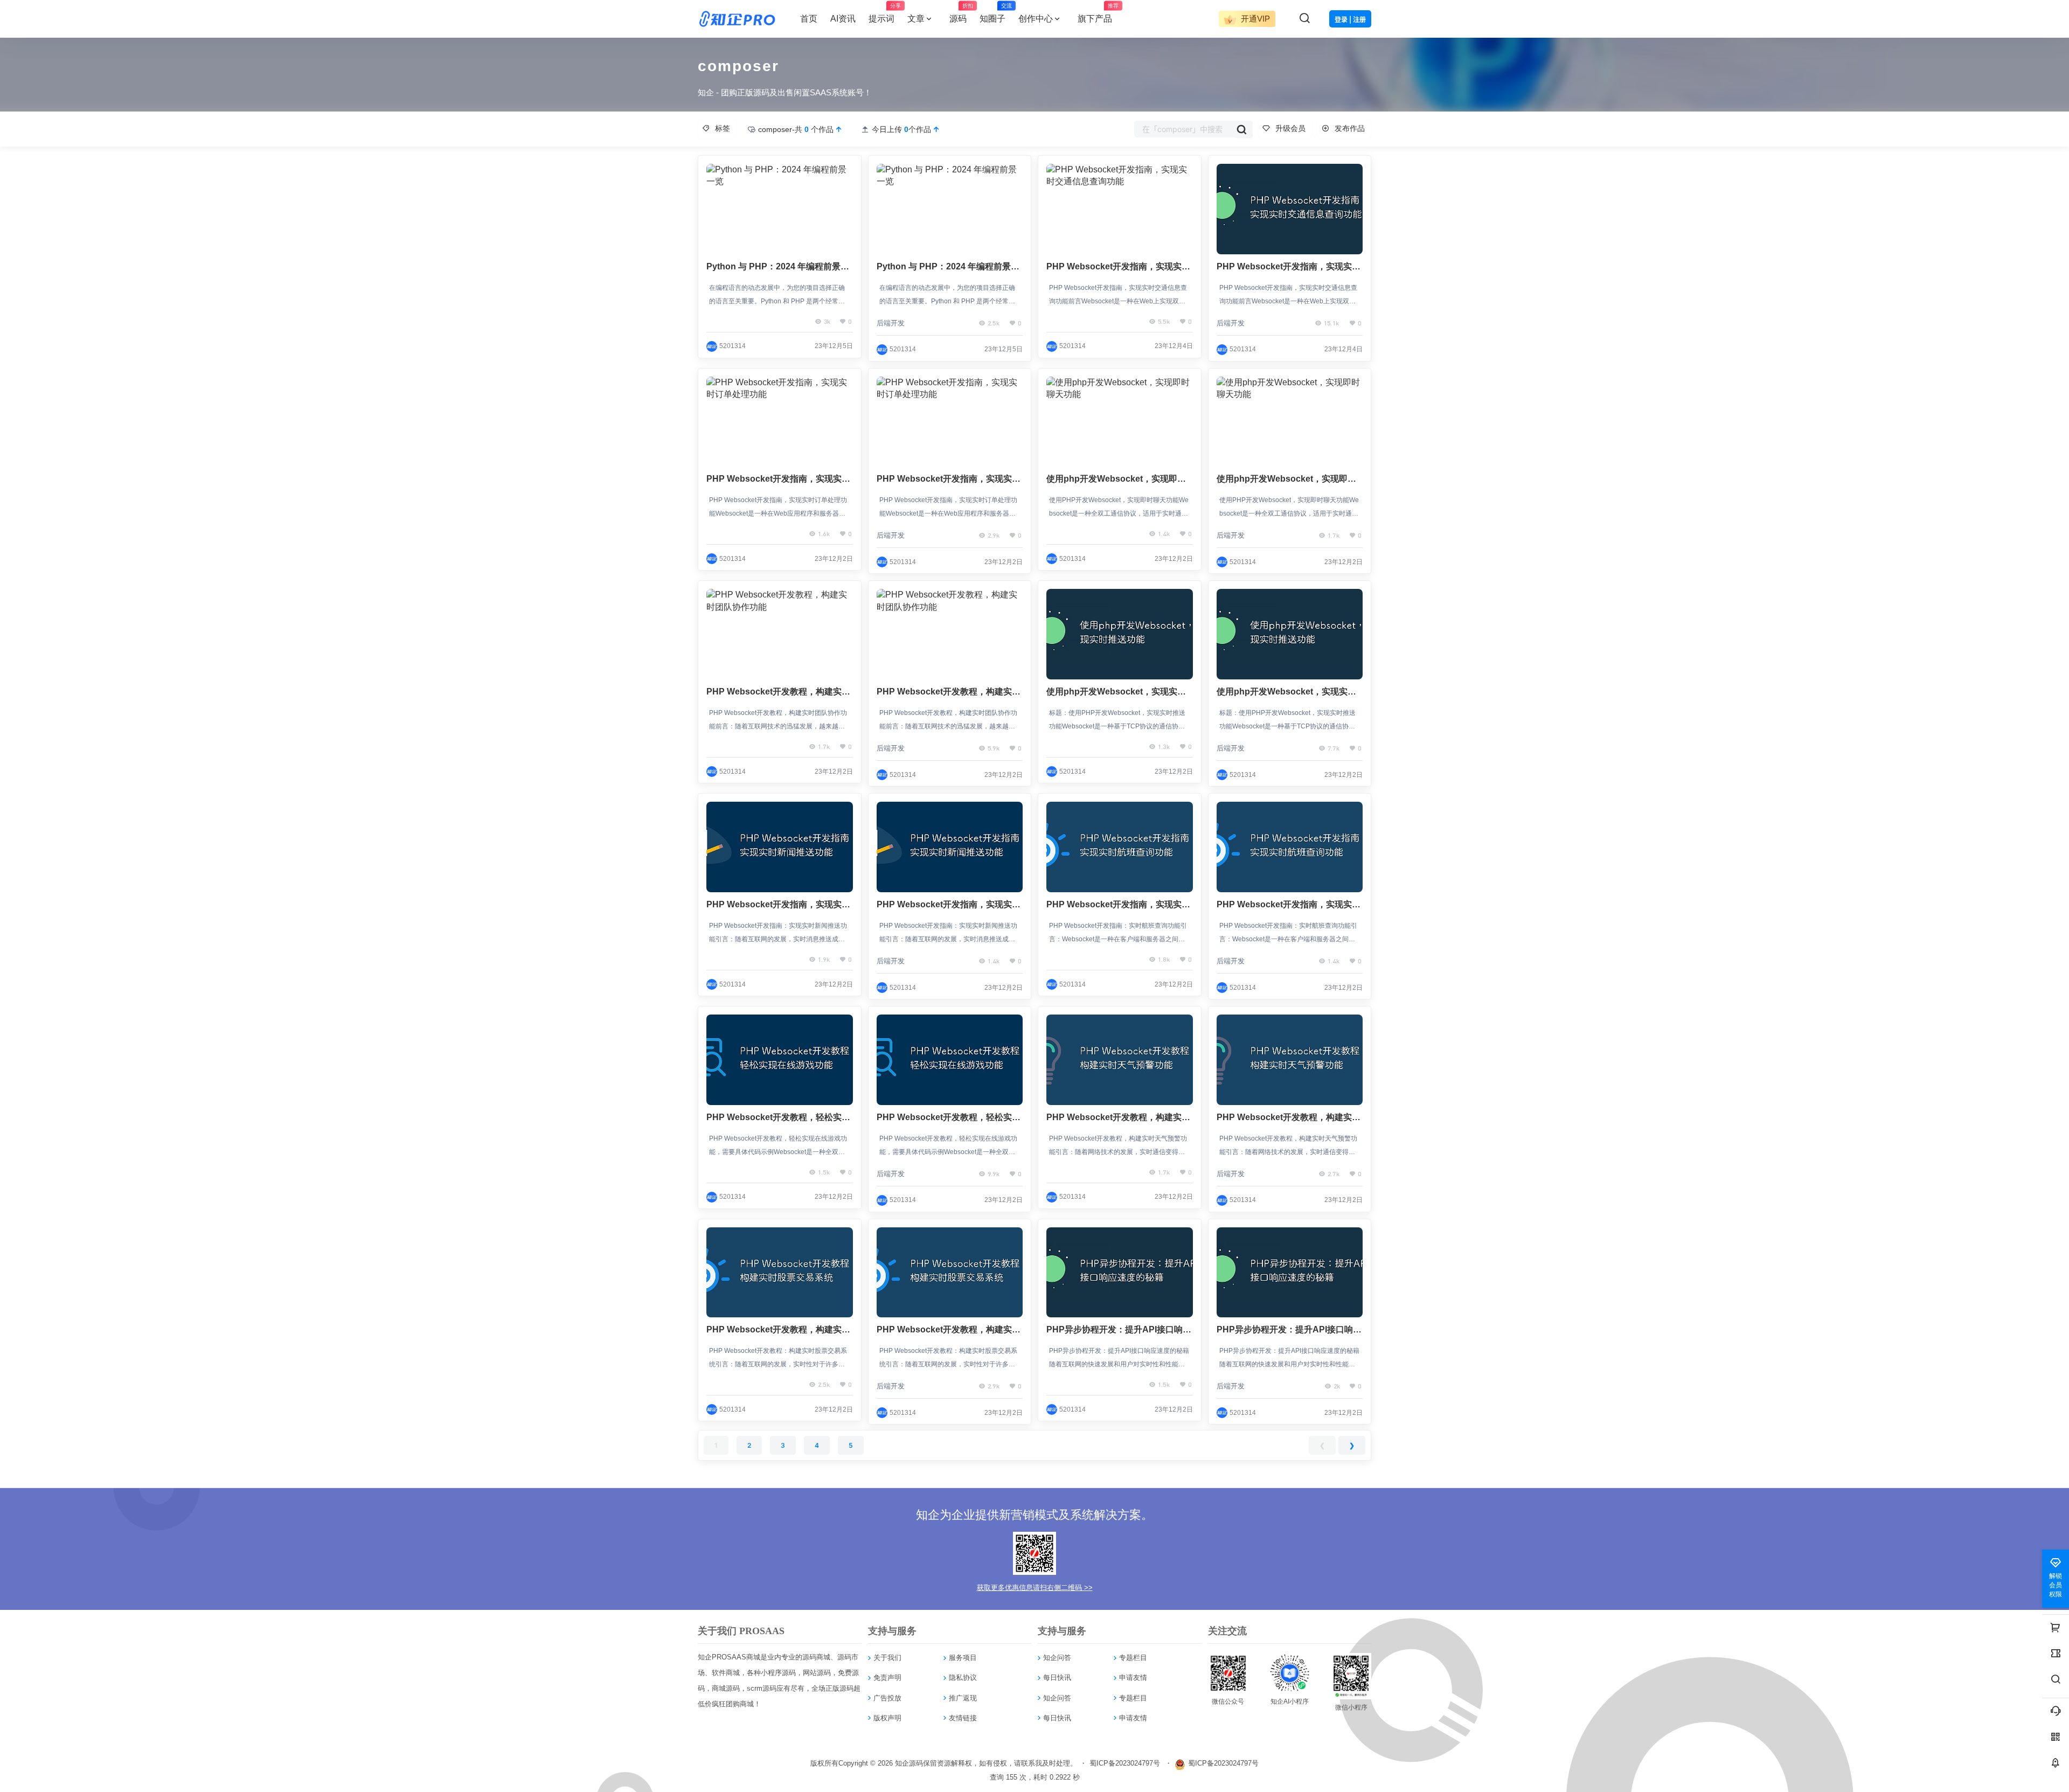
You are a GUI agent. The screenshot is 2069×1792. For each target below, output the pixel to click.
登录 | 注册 (1350, 20)
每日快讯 (1057, 1678)
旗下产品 (1098, 13)
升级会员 (1290, 128)
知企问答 (1057, 1658)
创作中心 (1036, 19)
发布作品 (1350, 128)
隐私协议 (963, 1678)
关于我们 (887, 1658)
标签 (723, 128)
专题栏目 (1133, 1658)
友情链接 (963, 1718)
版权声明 (887, 1718)
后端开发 (891, 323)
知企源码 (908, 1763)
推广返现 (963, 1698)
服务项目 (963, 1658)
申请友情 (1133, 1678)
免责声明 (887, 1678)
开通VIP (1254, 19)
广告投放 (887, 1698)
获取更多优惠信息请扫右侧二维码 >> (1035, 1588)
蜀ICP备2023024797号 (1125, 1763)
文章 (916, 19)
